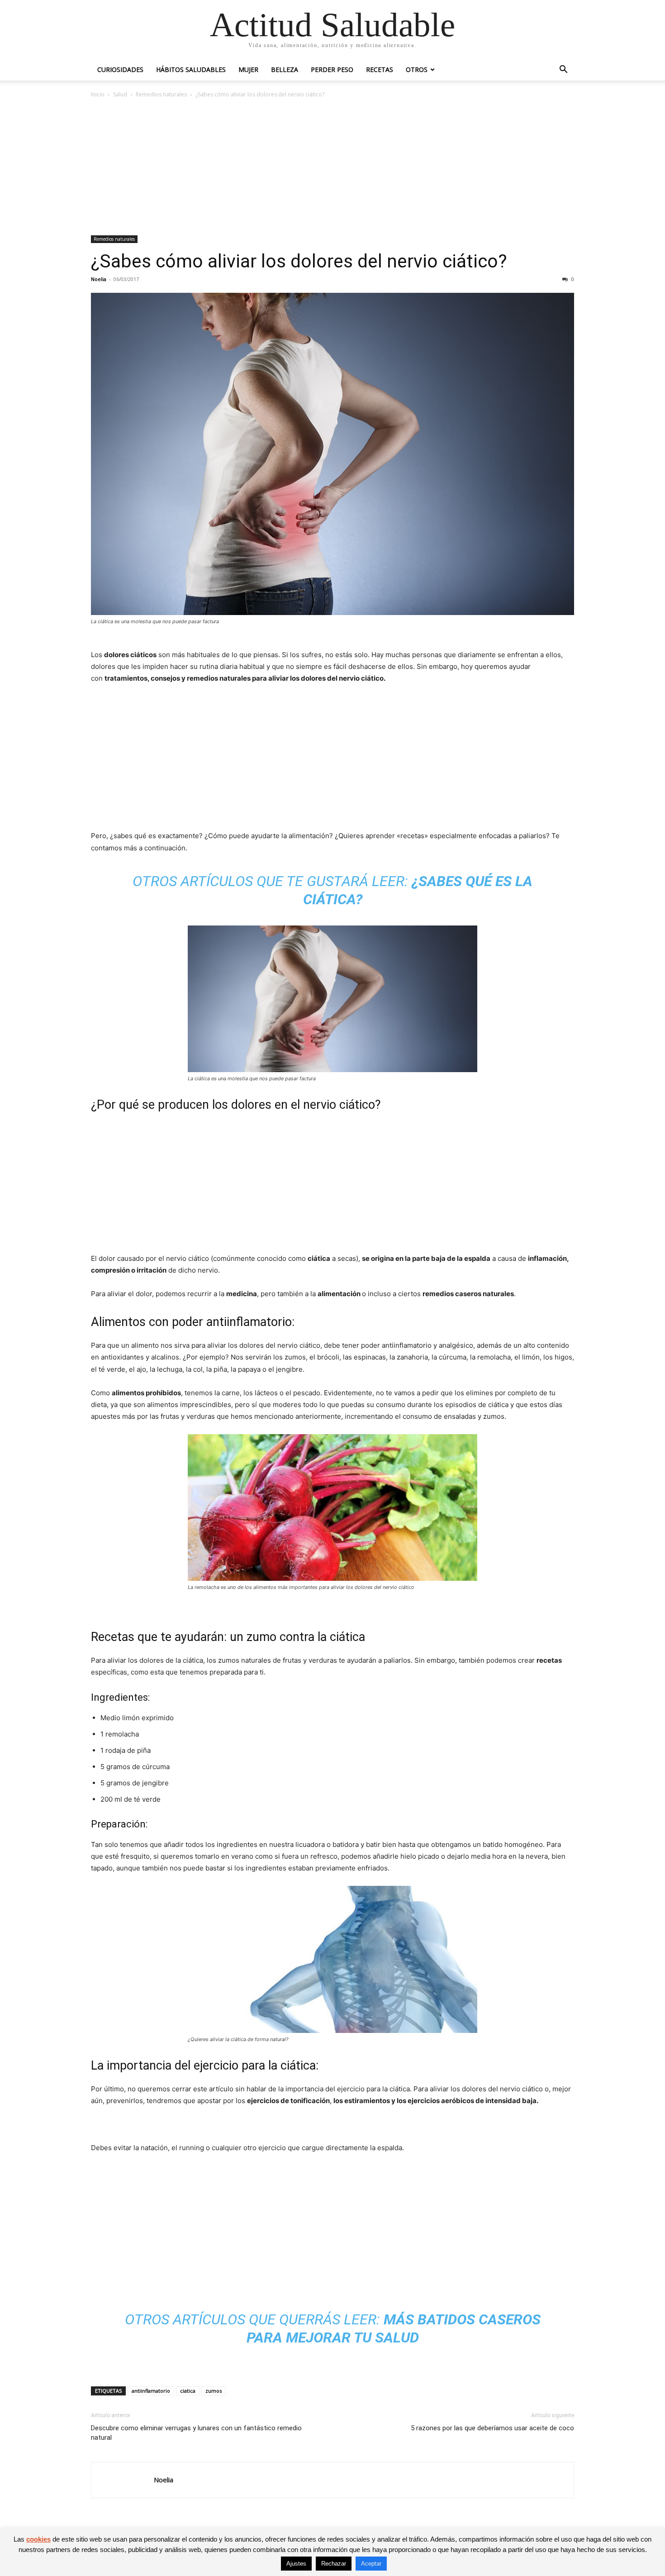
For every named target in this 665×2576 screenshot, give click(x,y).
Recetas (380, 69)
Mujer (248, 69)
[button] (563, 70)
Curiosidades (120, 69)
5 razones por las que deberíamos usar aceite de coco (492, 2428)
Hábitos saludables (191, 69)
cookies (38, 2539)
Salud (120, 94)
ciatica (188, 2391)
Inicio (98, 94)
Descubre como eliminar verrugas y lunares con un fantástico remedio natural (196, 2433)
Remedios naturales (161, 94)
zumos (214, 2391)
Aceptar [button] (371, 2564)
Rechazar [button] (334, 2564)
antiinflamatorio (151, 2391)
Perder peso (332, 69)
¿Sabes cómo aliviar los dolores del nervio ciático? (299, 261)
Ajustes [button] (296, 2564)
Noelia (99, 279)
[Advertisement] (332, 167)
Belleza (285, 69)
